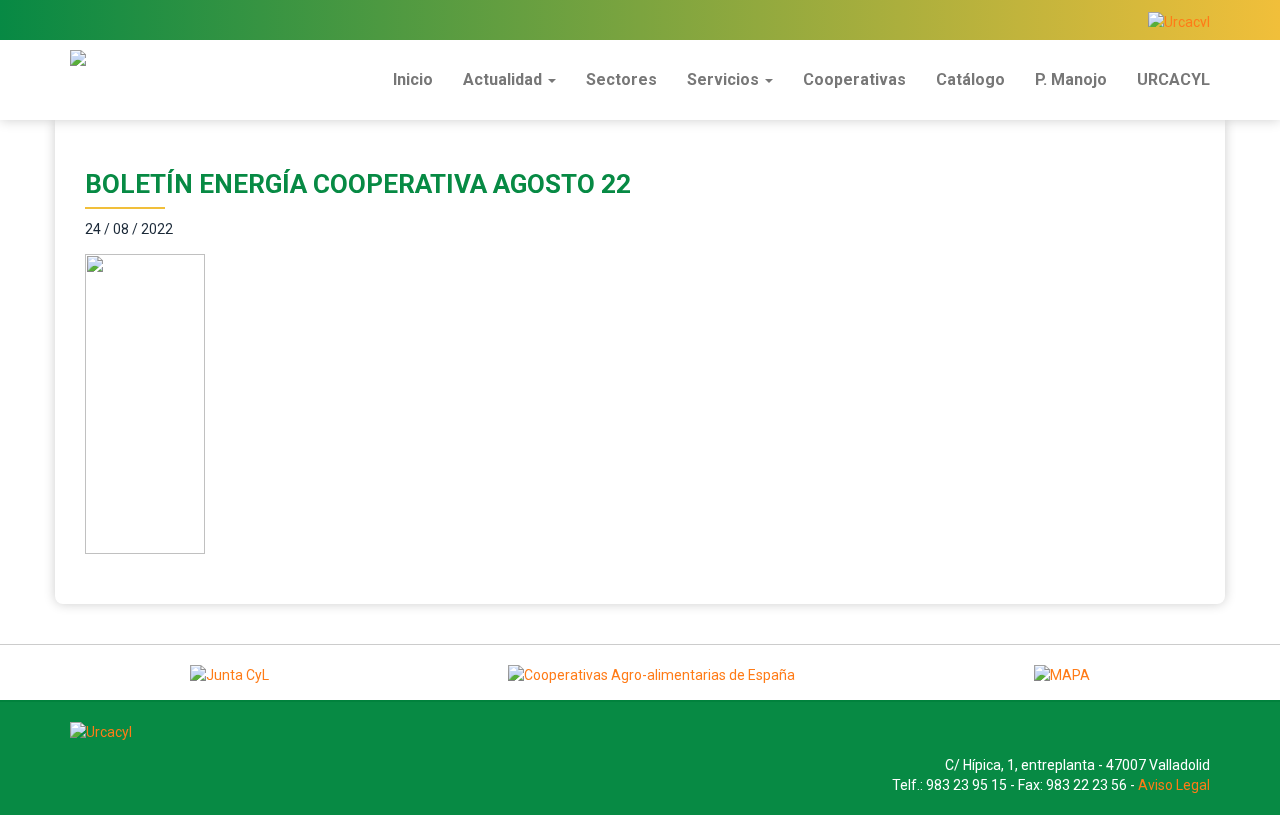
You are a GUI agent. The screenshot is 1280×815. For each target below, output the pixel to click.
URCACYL (1173, 79)
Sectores (621, 79)
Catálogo (970, 79)
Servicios (725, 79)
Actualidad (504, 79)
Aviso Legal (1174, 785)
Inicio (413, 79)
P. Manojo (1071, 79)
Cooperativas (854, 79)
